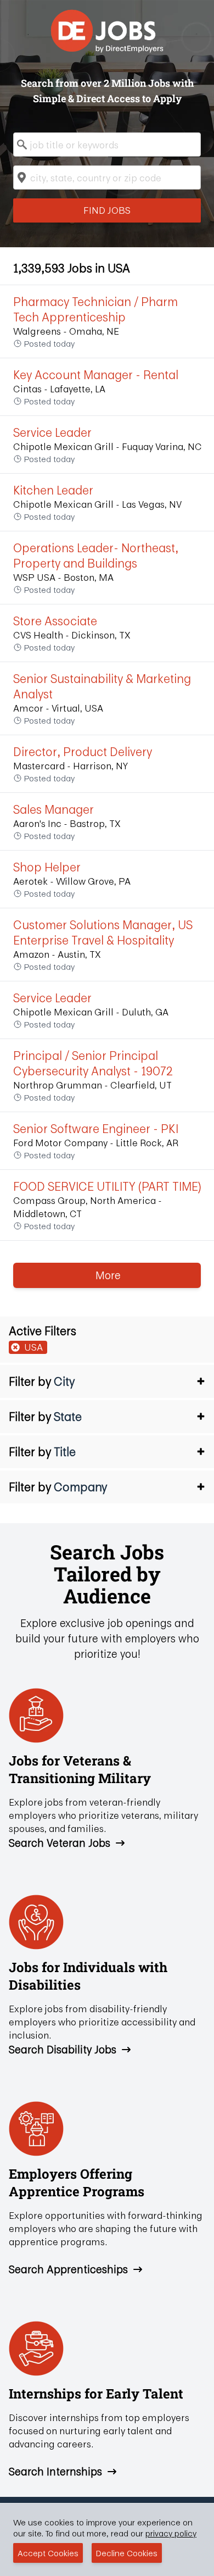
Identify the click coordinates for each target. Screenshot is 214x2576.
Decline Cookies (127, 2553)
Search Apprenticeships (68, 2269)
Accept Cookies (48, 2553)
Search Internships (55, 2472)
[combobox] (107, 145)
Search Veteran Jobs (60, 1843)
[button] (107, 1381)
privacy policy (171, 2533)
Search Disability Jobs (63, 2050)
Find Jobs (107, 210)
